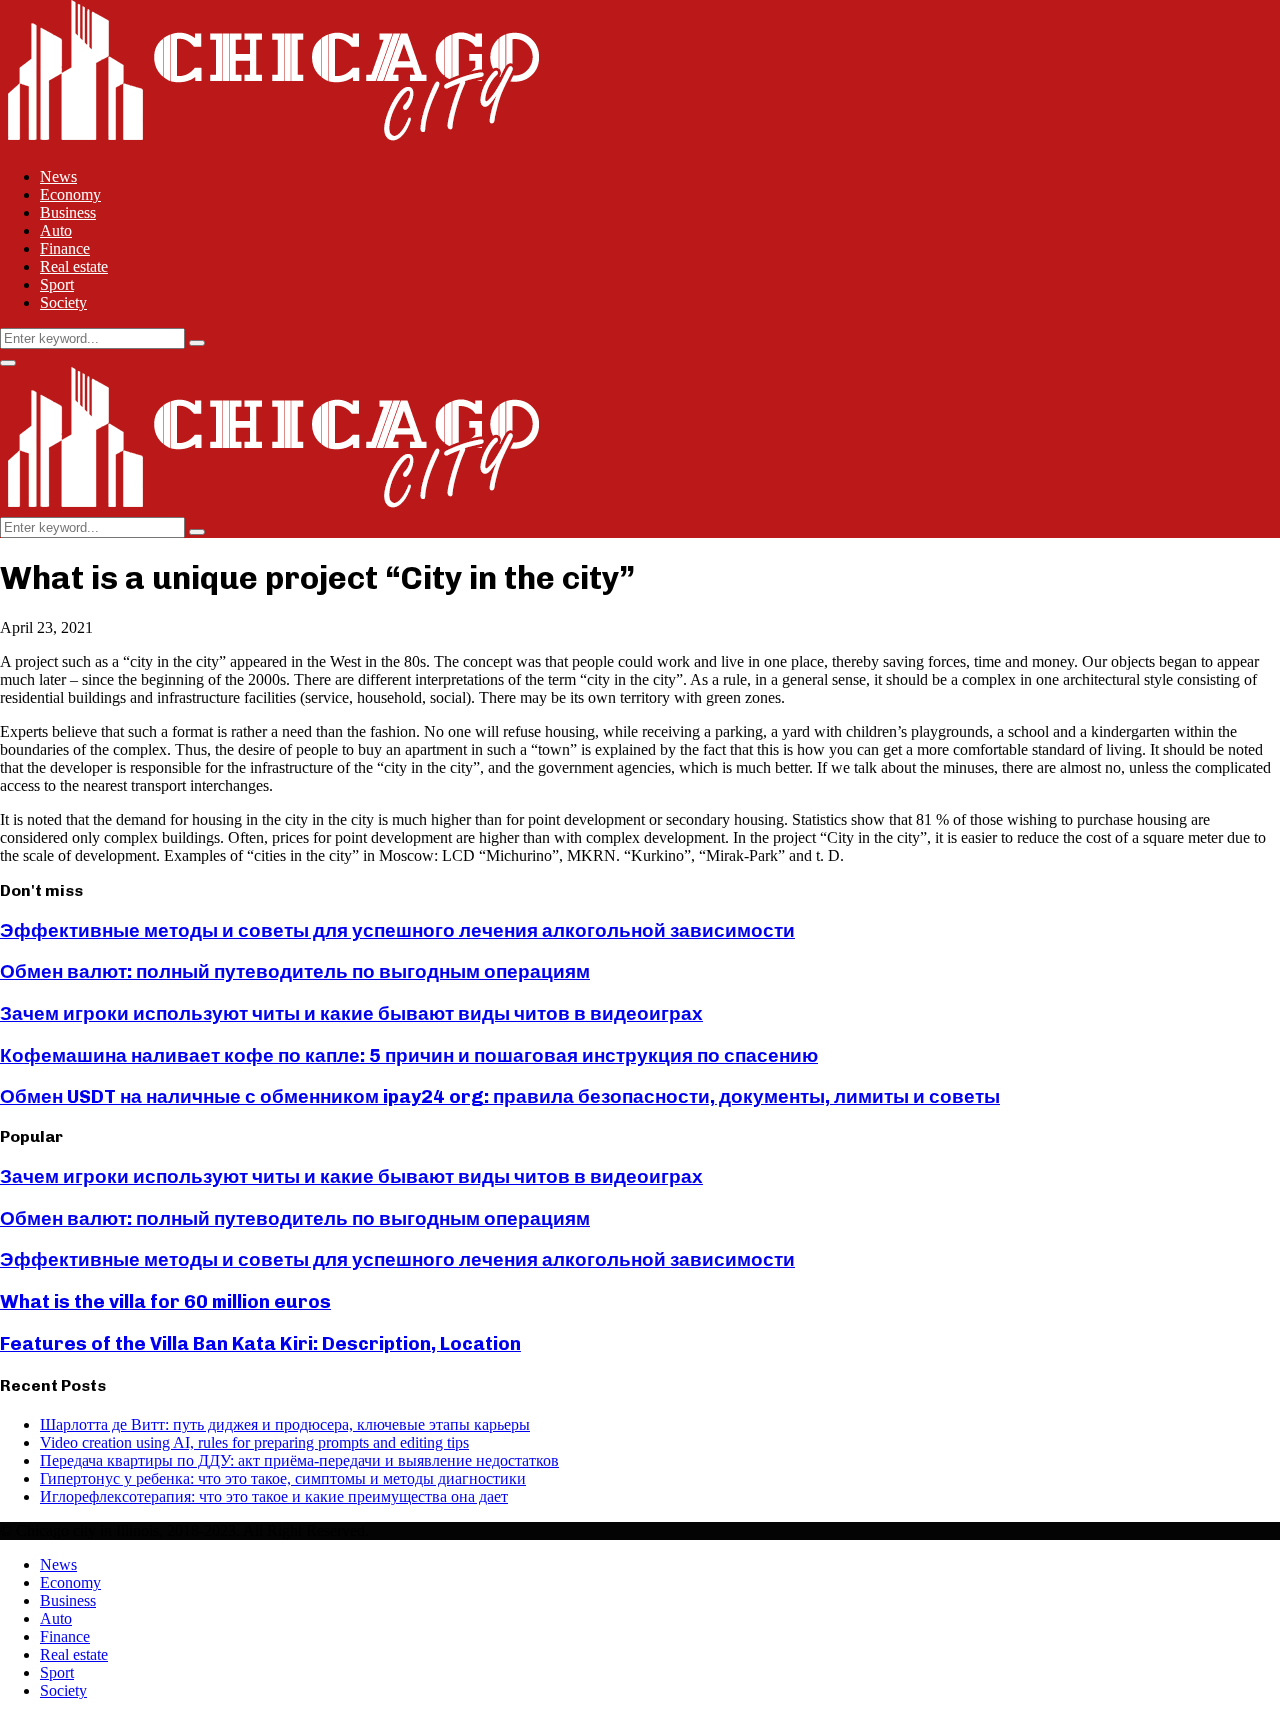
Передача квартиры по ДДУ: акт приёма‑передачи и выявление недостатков (299, 1460)
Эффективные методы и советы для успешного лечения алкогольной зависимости (397, 930)
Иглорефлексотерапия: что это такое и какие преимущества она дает (274, 1496)
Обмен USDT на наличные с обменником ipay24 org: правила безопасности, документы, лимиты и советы (500, 1096)
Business (68, 212)
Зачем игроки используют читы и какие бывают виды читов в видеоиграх (351, 1013)
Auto (56, 230)
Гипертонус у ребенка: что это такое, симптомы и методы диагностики (283, 1478)
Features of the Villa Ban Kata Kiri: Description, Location (260, 1343)
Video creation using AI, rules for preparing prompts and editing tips (254, 1442)
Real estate (74, 266)
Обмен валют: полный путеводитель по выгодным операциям (295, 971)
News (58, 176)
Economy (70, 194)
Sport (57, 284)
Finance (65, 248)
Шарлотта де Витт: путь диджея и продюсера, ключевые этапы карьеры (285, 1424)
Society (63, 302)
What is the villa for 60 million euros (165, 1301)
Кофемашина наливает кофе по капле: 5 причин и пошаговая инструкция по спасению (409, 1055)
